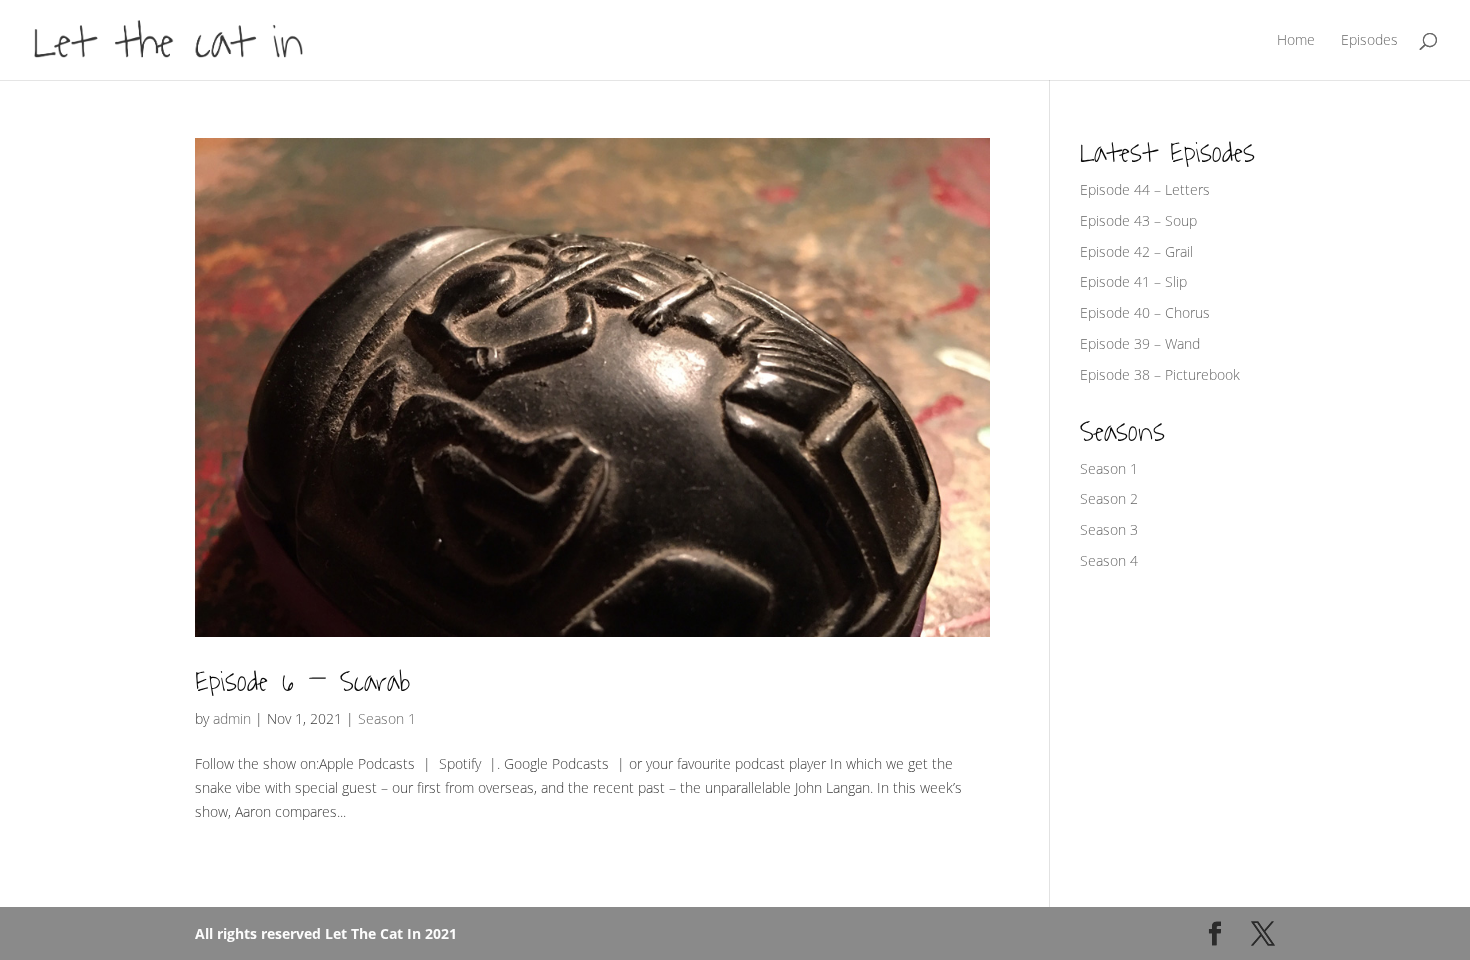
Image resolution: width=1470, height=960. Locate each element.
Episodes (1369, 41)
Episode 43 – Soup (1138, 220)
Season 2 (1109, 498)
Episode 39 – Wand (1140, 343)
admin (232, 718)
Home (1296, 41)
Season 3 (1109, 529)
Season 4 (1109, 560)
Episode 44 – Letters (1145, 189)
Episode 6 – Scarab (302, 682)
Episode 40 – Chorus (1145, 312)
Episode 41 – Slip (1133, 281)
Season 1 (387, 718)
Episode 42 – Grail (1136, 251)
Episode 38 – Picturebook (1160, 374)
